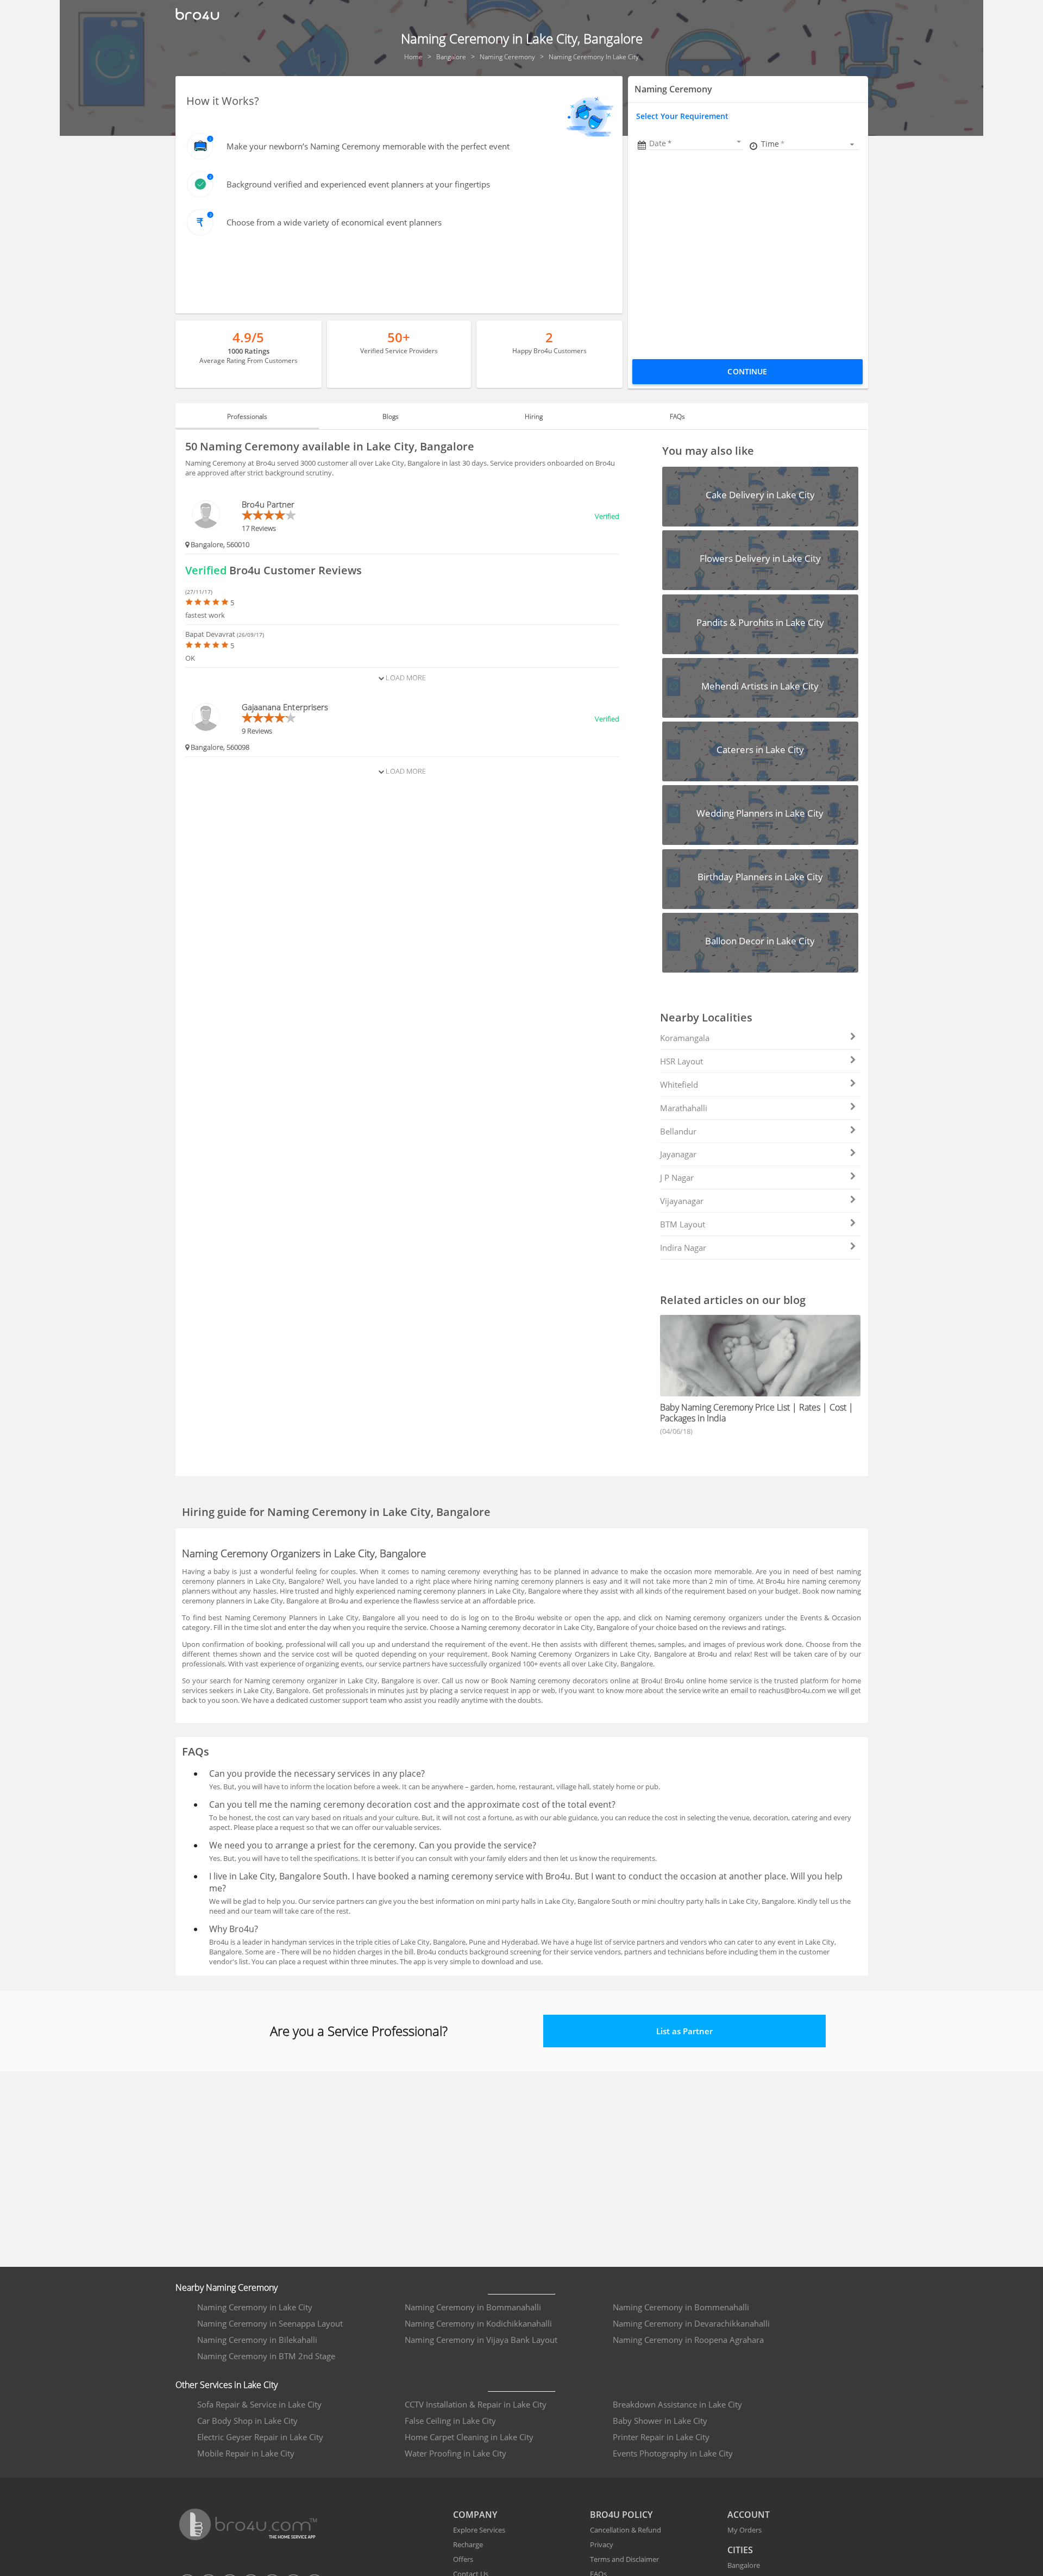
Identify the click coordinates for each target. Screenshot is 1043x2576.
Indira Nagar (683, 1248)
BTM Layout (683, 1224)
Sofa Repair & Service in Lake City (259, 2404)
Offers (463, 2559)
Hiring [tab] (534, 416)
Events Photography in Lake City (673, 2453)
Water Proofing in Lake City (455, 2453)
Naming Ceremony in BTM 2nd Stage (266, 2356)
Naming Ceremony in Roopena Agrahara (688, 2340)
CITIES (740, 2550)
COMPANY (475, 2515)
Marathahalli (684, 1108)
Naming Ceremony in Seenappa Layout (270, 2323)
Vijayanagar (682, 1201)
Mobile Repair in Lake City (246, 2453)
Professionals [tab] (247, 416)
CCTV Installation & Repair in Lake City (476, 2404)
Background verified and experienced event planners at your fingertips (358, 184)
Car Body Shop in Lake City (247, 2421)
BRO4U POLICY (621, 2515)
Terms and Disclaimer (624, 2559)
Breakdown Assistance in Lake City (677, 2404)
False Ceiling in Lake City (450, 2421)
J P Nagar (677, 1177)
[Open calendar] (739, 142)
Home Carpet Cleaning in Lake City (469, 2437)
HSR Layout (681, 1061)
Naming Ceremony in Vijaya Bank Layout (481, 2340)
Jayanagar (678, 1154)
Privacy (602, 2544)
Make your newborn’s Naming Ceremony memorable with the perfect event (368, 146)
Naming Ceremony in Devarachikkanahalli (691, 2323)
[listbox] (809, 144)
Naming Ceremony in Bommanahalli (473, 2307)
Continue (747, 371)
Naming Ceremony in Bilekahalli (257, 2340)
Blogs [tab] (391, 416)
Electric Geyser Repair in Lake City (260, 2437)
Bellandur (678, 1131)
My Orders (744, 2530)
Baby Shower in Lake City (660, 2421)
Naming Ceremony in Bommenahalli (681, 2307)
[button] (696, 143)
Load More (405, 678)
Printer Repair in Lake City (661, 2437)
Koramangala (685, 1038)
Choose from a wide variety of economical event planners (334, 222)
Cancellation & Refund (626, 2530)
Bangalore (744, 2565)
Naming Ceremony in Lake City (255, 2307)
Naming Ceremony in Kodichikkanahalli (478, 2323)
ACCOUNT (749, 2515)
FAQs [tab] (677, 416)
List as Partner (684, 2031)
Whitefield (679, 1085)
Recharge (468, 2544)
